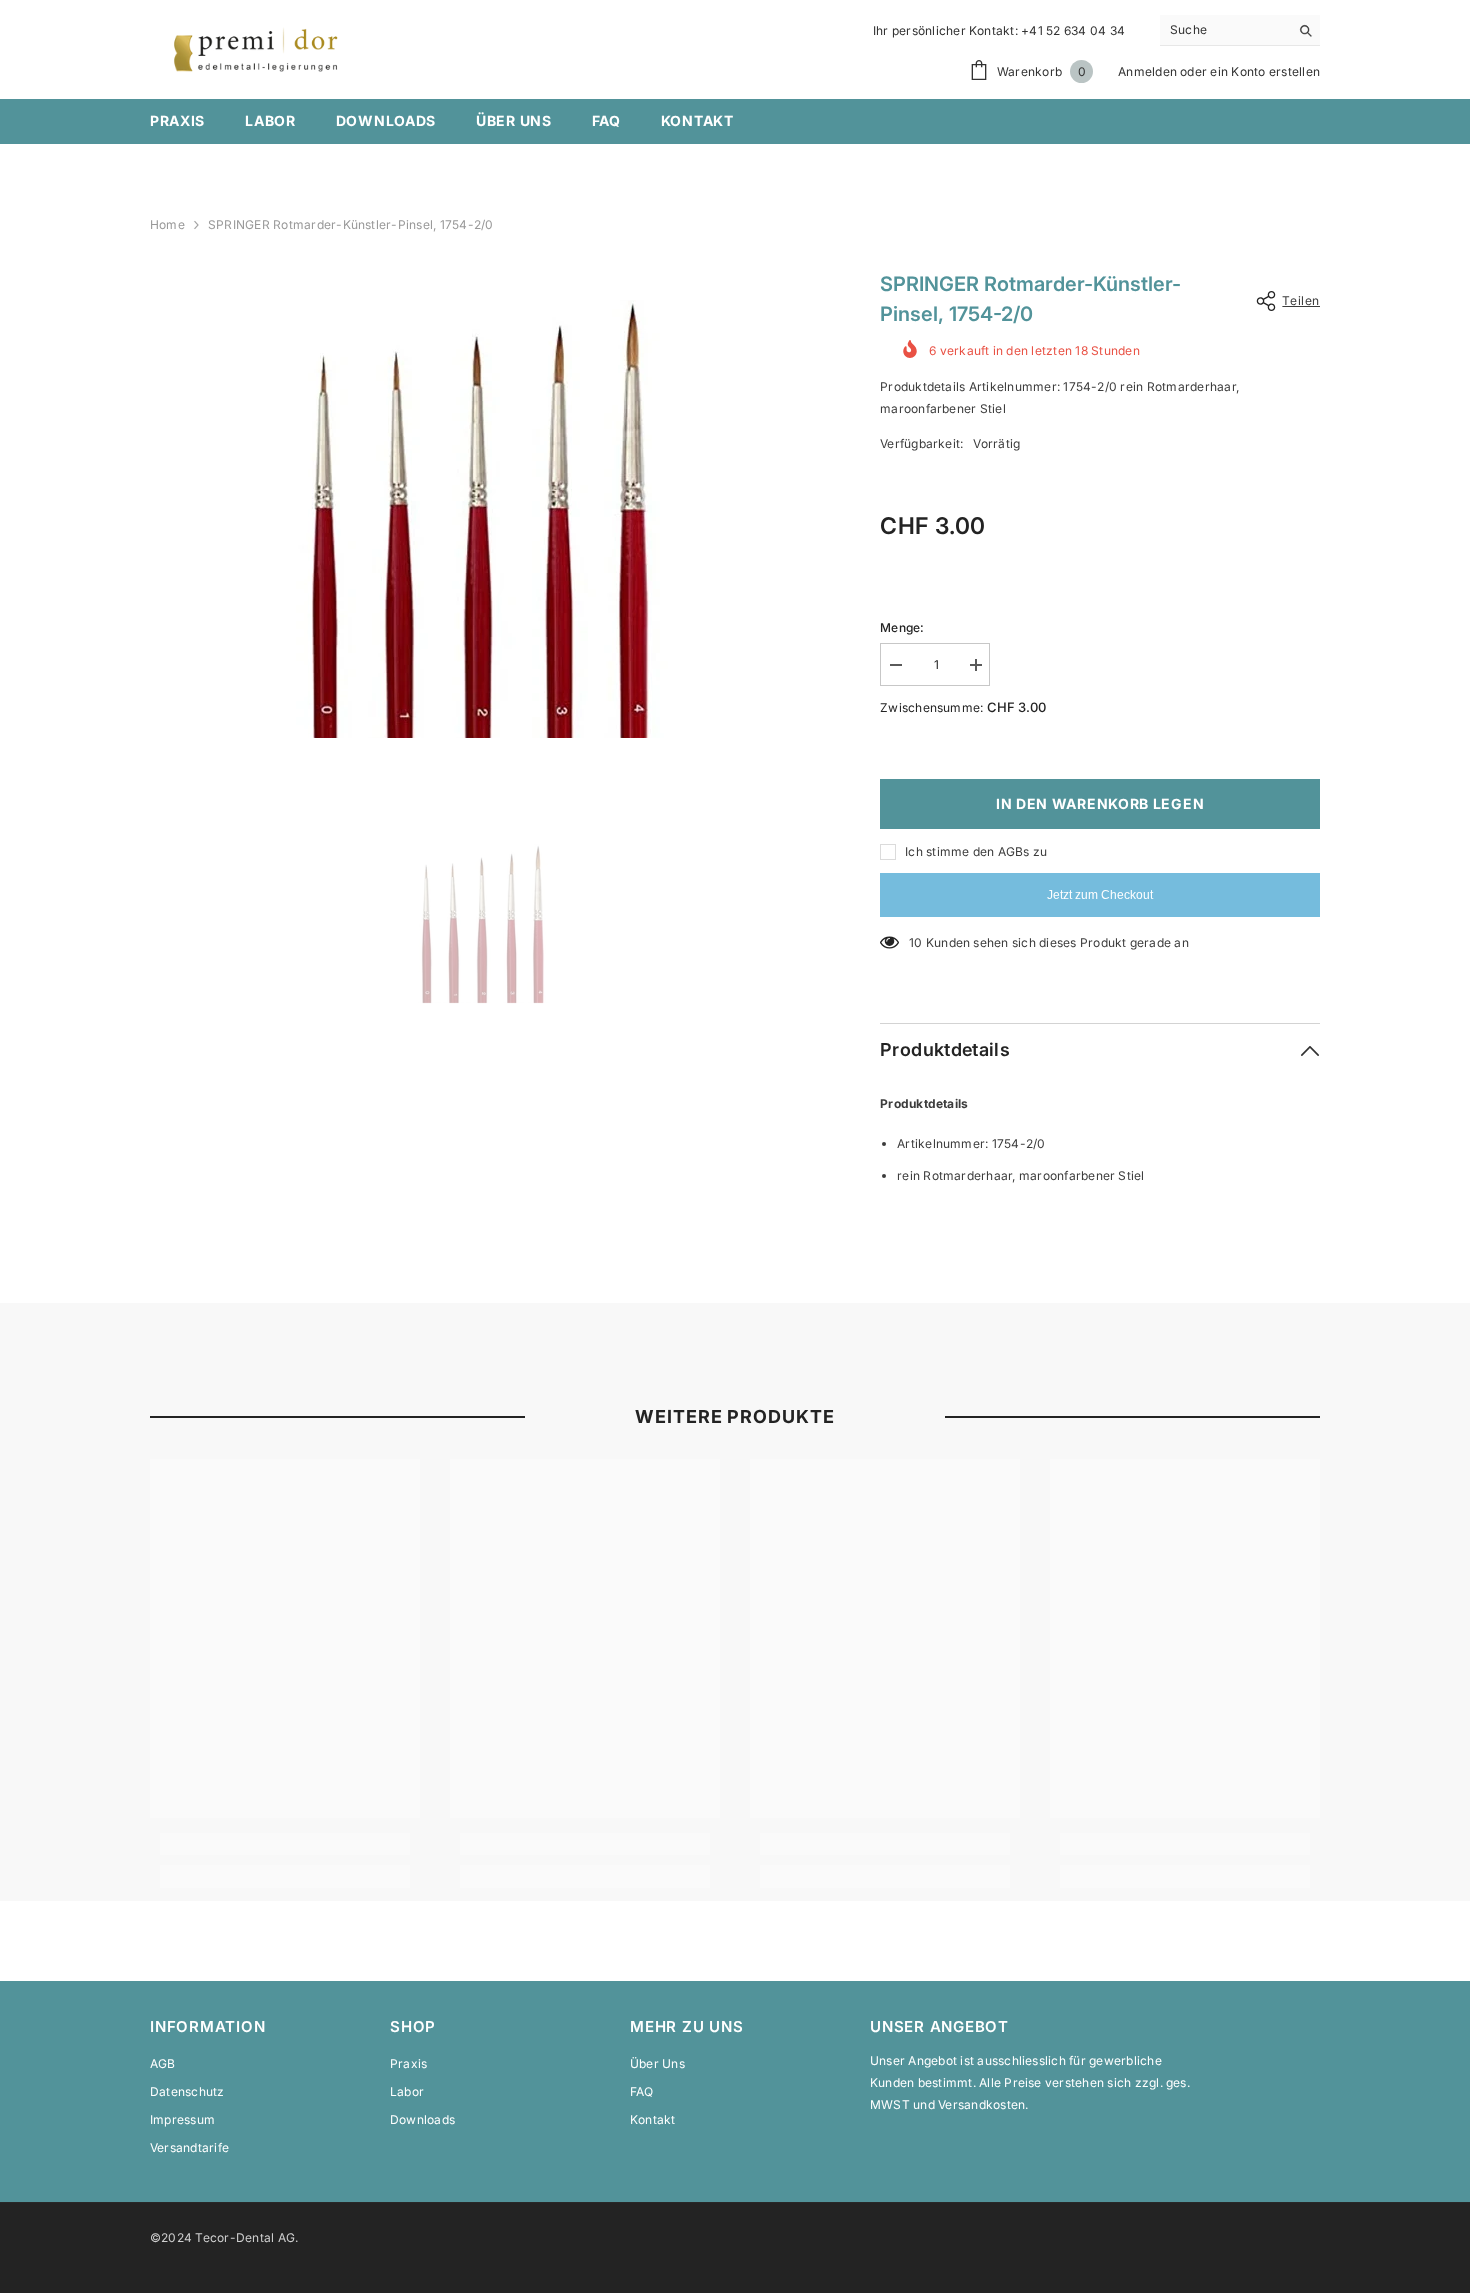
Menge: (902, 627)
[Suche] (1240, 30)
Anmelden (1147, 71)
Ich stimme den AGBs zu (976, 851)
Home (167, 224)
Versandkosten (981, 2104)
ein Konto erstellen (1265, 71)
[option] (485, 519)
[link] (285, 1844)
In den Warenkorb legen (1100, 803)
